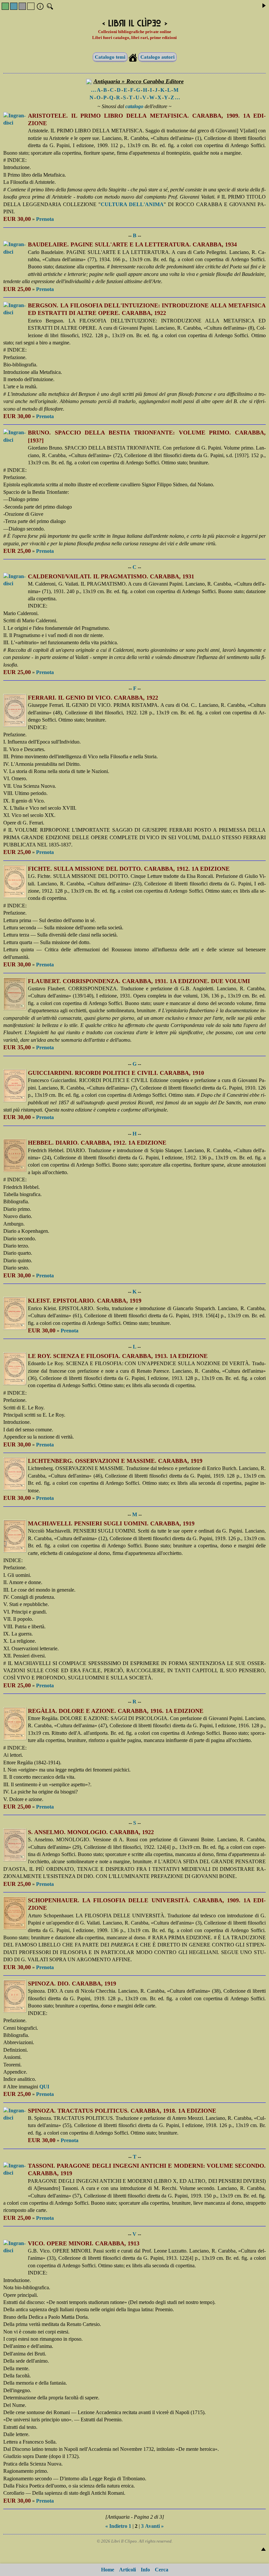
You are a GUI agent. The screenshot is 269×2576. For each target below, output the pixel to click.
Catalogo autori (157, 57)
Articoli (127, 2570)
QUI (44, 2087)
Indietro (118, 2526)
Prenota (45, 219)
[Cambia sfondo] (5, 6)
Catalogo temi (110, 57)
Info (145, 2570)
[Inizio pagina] (263, 2549)
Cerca (162, 2570)
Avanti (152, 2526)
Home (108, 2570)
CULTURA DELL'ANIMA (132, 204)
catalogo (134, 106)
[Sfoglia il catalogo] (264, 6)
